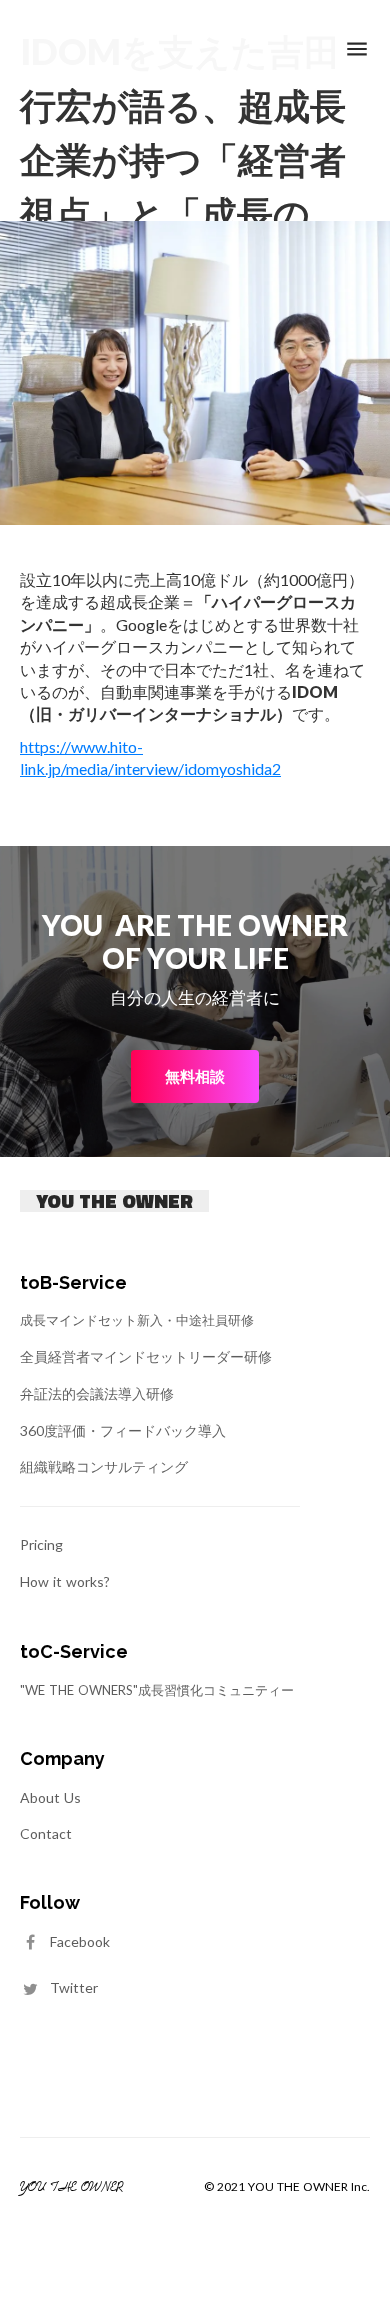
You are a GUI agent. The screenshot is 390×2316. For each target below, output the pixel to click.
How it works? (65, 1581)
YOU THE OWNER (114, 1201)
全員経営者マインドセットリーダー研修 (146, 1356)
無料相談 (195, 1076)
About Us (50, 1797)
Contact (46, 1833)
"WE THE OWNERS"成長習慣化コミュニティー (157, 1690)
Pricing (41, 1544)
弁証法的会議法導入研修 (97, 1393)
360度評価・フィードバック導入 (123, 1430)
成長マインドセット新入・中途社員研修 (137, 1320)
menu (357, 49)
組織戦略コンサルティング (104, 1466)
